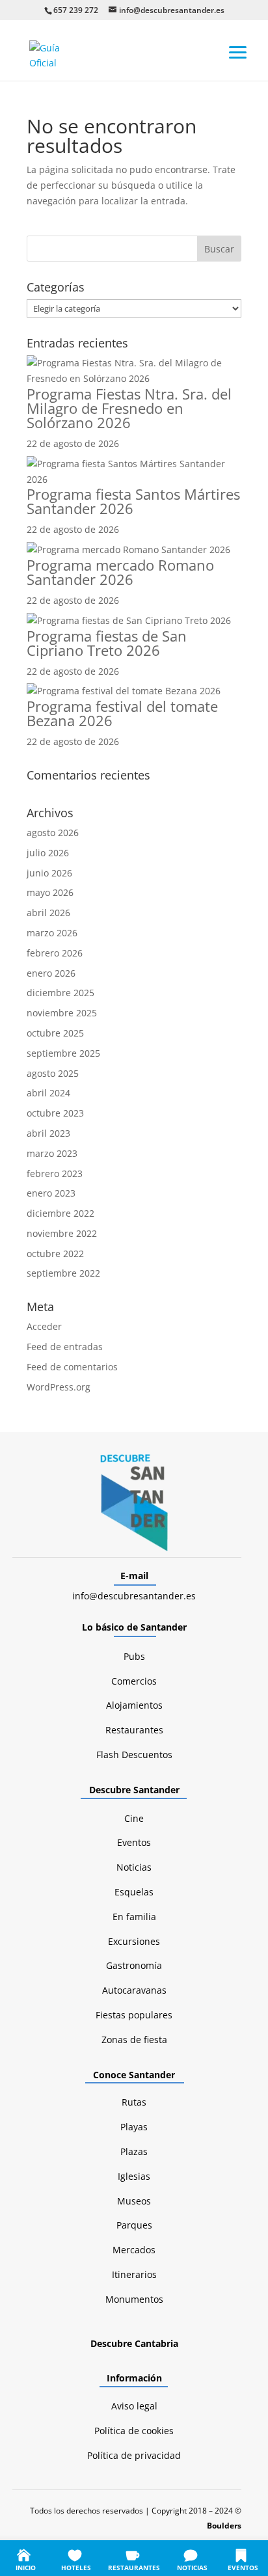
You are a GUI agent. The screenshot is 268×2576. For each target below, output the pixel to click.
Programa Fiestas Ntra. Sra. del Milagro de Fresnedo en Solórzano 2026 (129, 408)
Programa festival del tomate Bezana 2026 (122, 713)
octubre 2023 (55, 1113)
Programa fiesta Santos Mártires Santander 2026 (133, 501)
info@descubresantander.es (134, 1596)
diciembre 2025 (60, 993)
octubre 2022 (55, 1254)
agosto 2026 (53, 833)
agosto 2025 (53, 1073)
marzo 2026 (52, 933)
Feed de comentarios (72, 1367)
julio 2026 (48, 853)
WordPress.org (59, 1387)
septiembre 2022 (63, 1273)
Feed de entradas (65, 1347)
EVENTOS (243, 2568)
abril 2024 (48, 1093)
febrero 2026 (55, 953)
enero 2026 (51, 973)
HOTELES (76, 2568)
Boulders (224, 2526)
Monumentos (134, 2299)
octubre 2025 (55, 1033)
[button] (238, 51)
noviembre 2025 (62, 1013)
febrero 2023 (55, 1173)
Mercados (134, 2250)
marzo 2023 (52, 1153)
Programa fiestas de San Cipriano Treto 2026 (107, 643)
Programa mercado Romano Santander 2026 (120, 572)
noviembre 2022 (62, 1233)
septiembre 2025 (63, 1053)
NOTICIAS (192, 2568)
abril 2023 (48, 1133)
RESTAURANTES (134, 2568)
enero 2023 (51, 1193)
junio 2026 (49, 873)
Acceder (44, 1326)
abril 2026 (48, 913)
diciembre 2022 (60, 1213)
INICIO (26, 2568)
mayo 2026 (50, 892)
